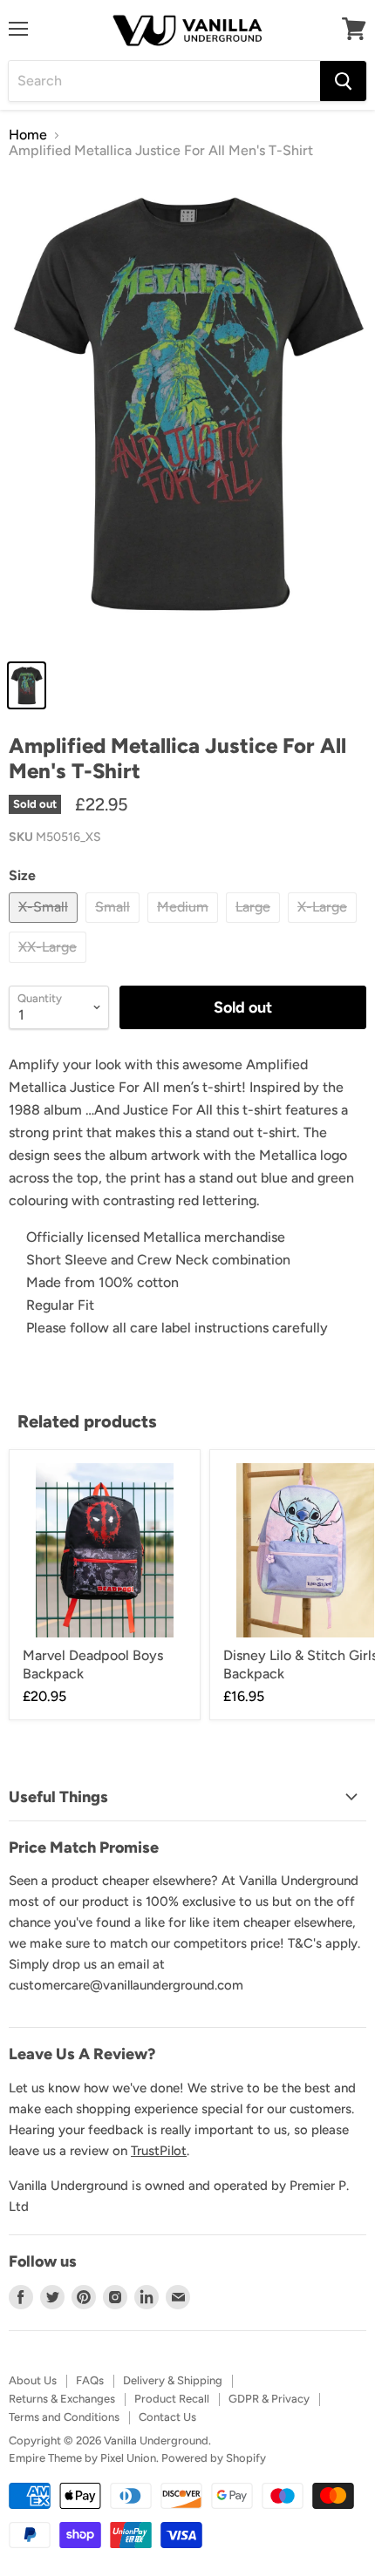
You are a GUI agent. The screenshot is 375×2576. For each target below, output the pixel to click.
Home (28, 135)
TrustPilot (159, 2151)
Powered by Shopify (214, 2458)
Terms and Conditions (64, 2417)
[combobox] (164, 81)
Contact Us (167, 2417)
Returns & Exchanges (62, 2399)
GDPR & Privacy (269, 2399)
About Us (33, 2380)
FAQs (90, 2380)
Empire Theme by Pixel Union (82, 2458)
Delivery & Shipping (173, 2380)
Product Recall (172, 2399)
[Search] (343, 81)
